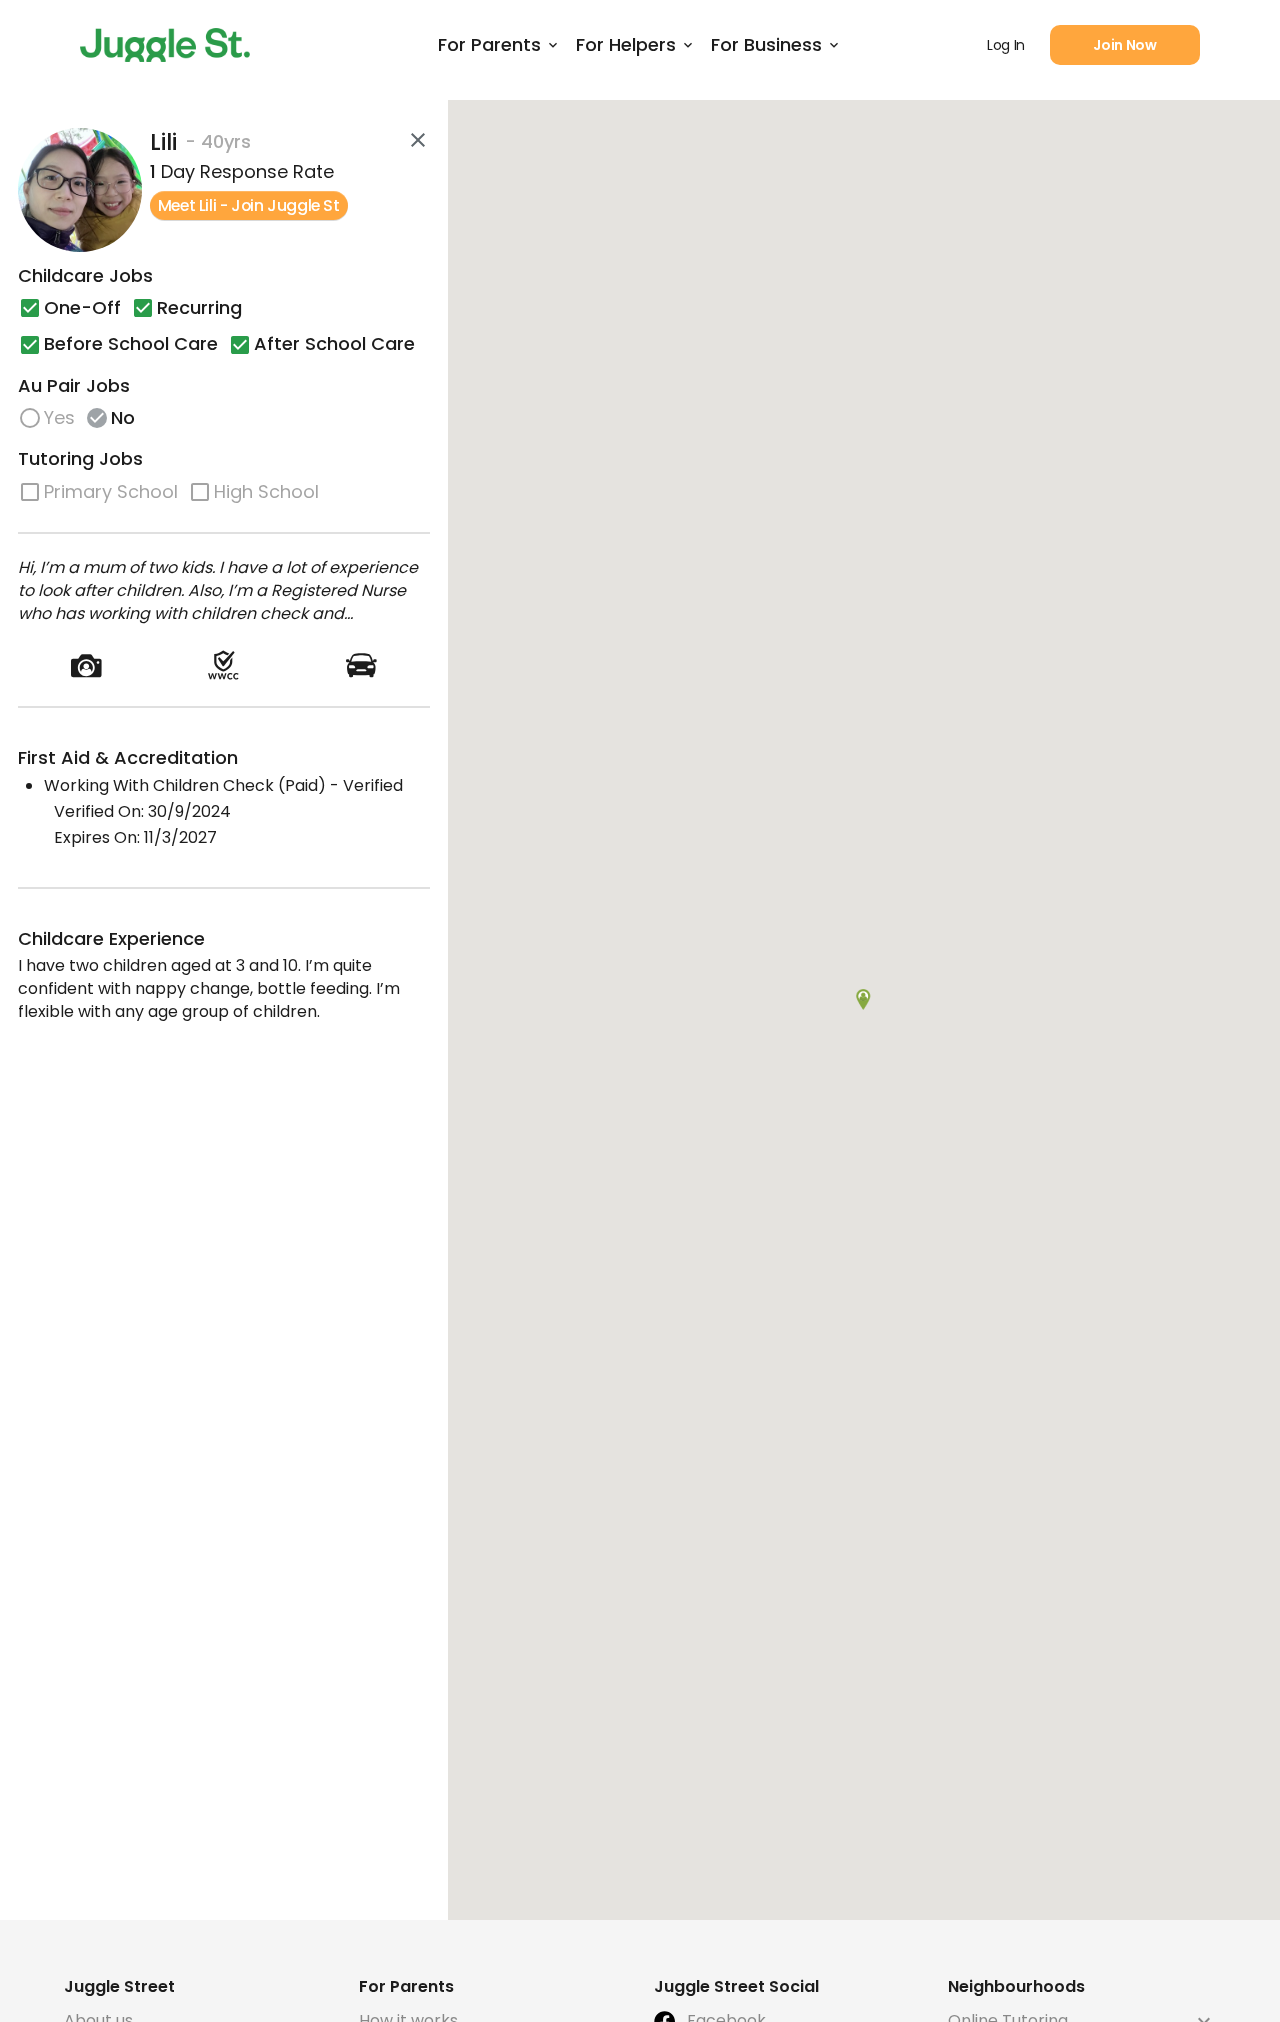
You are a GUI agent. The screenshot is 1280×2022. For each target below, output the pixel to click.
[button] (863, 999)
